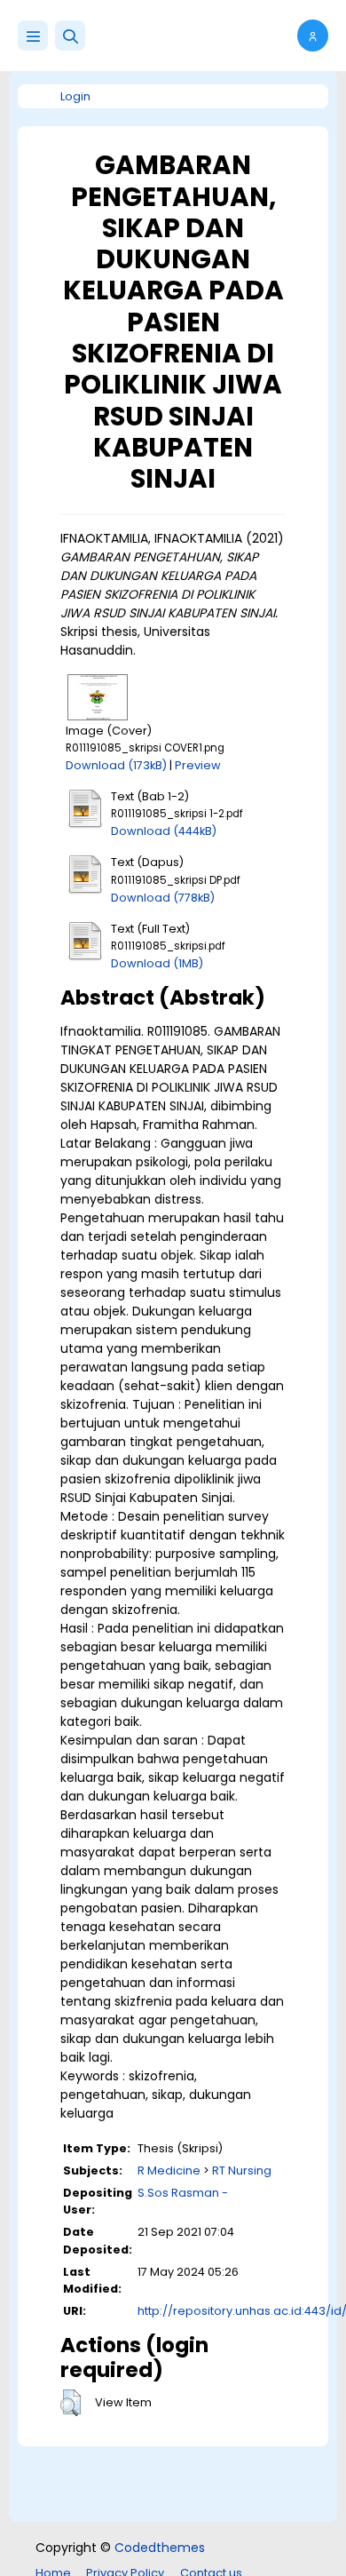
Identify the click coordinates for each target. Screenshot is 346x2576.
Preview (198, 765)
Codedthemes (160, 2548)
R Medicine (169, 2171)
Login (75, 96)
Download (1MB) (157, 963)
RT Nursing (242, 2171)
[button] (70, 36)
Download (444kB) (164, 831)
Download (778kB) (163, 898)
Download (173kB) (116, 765)
